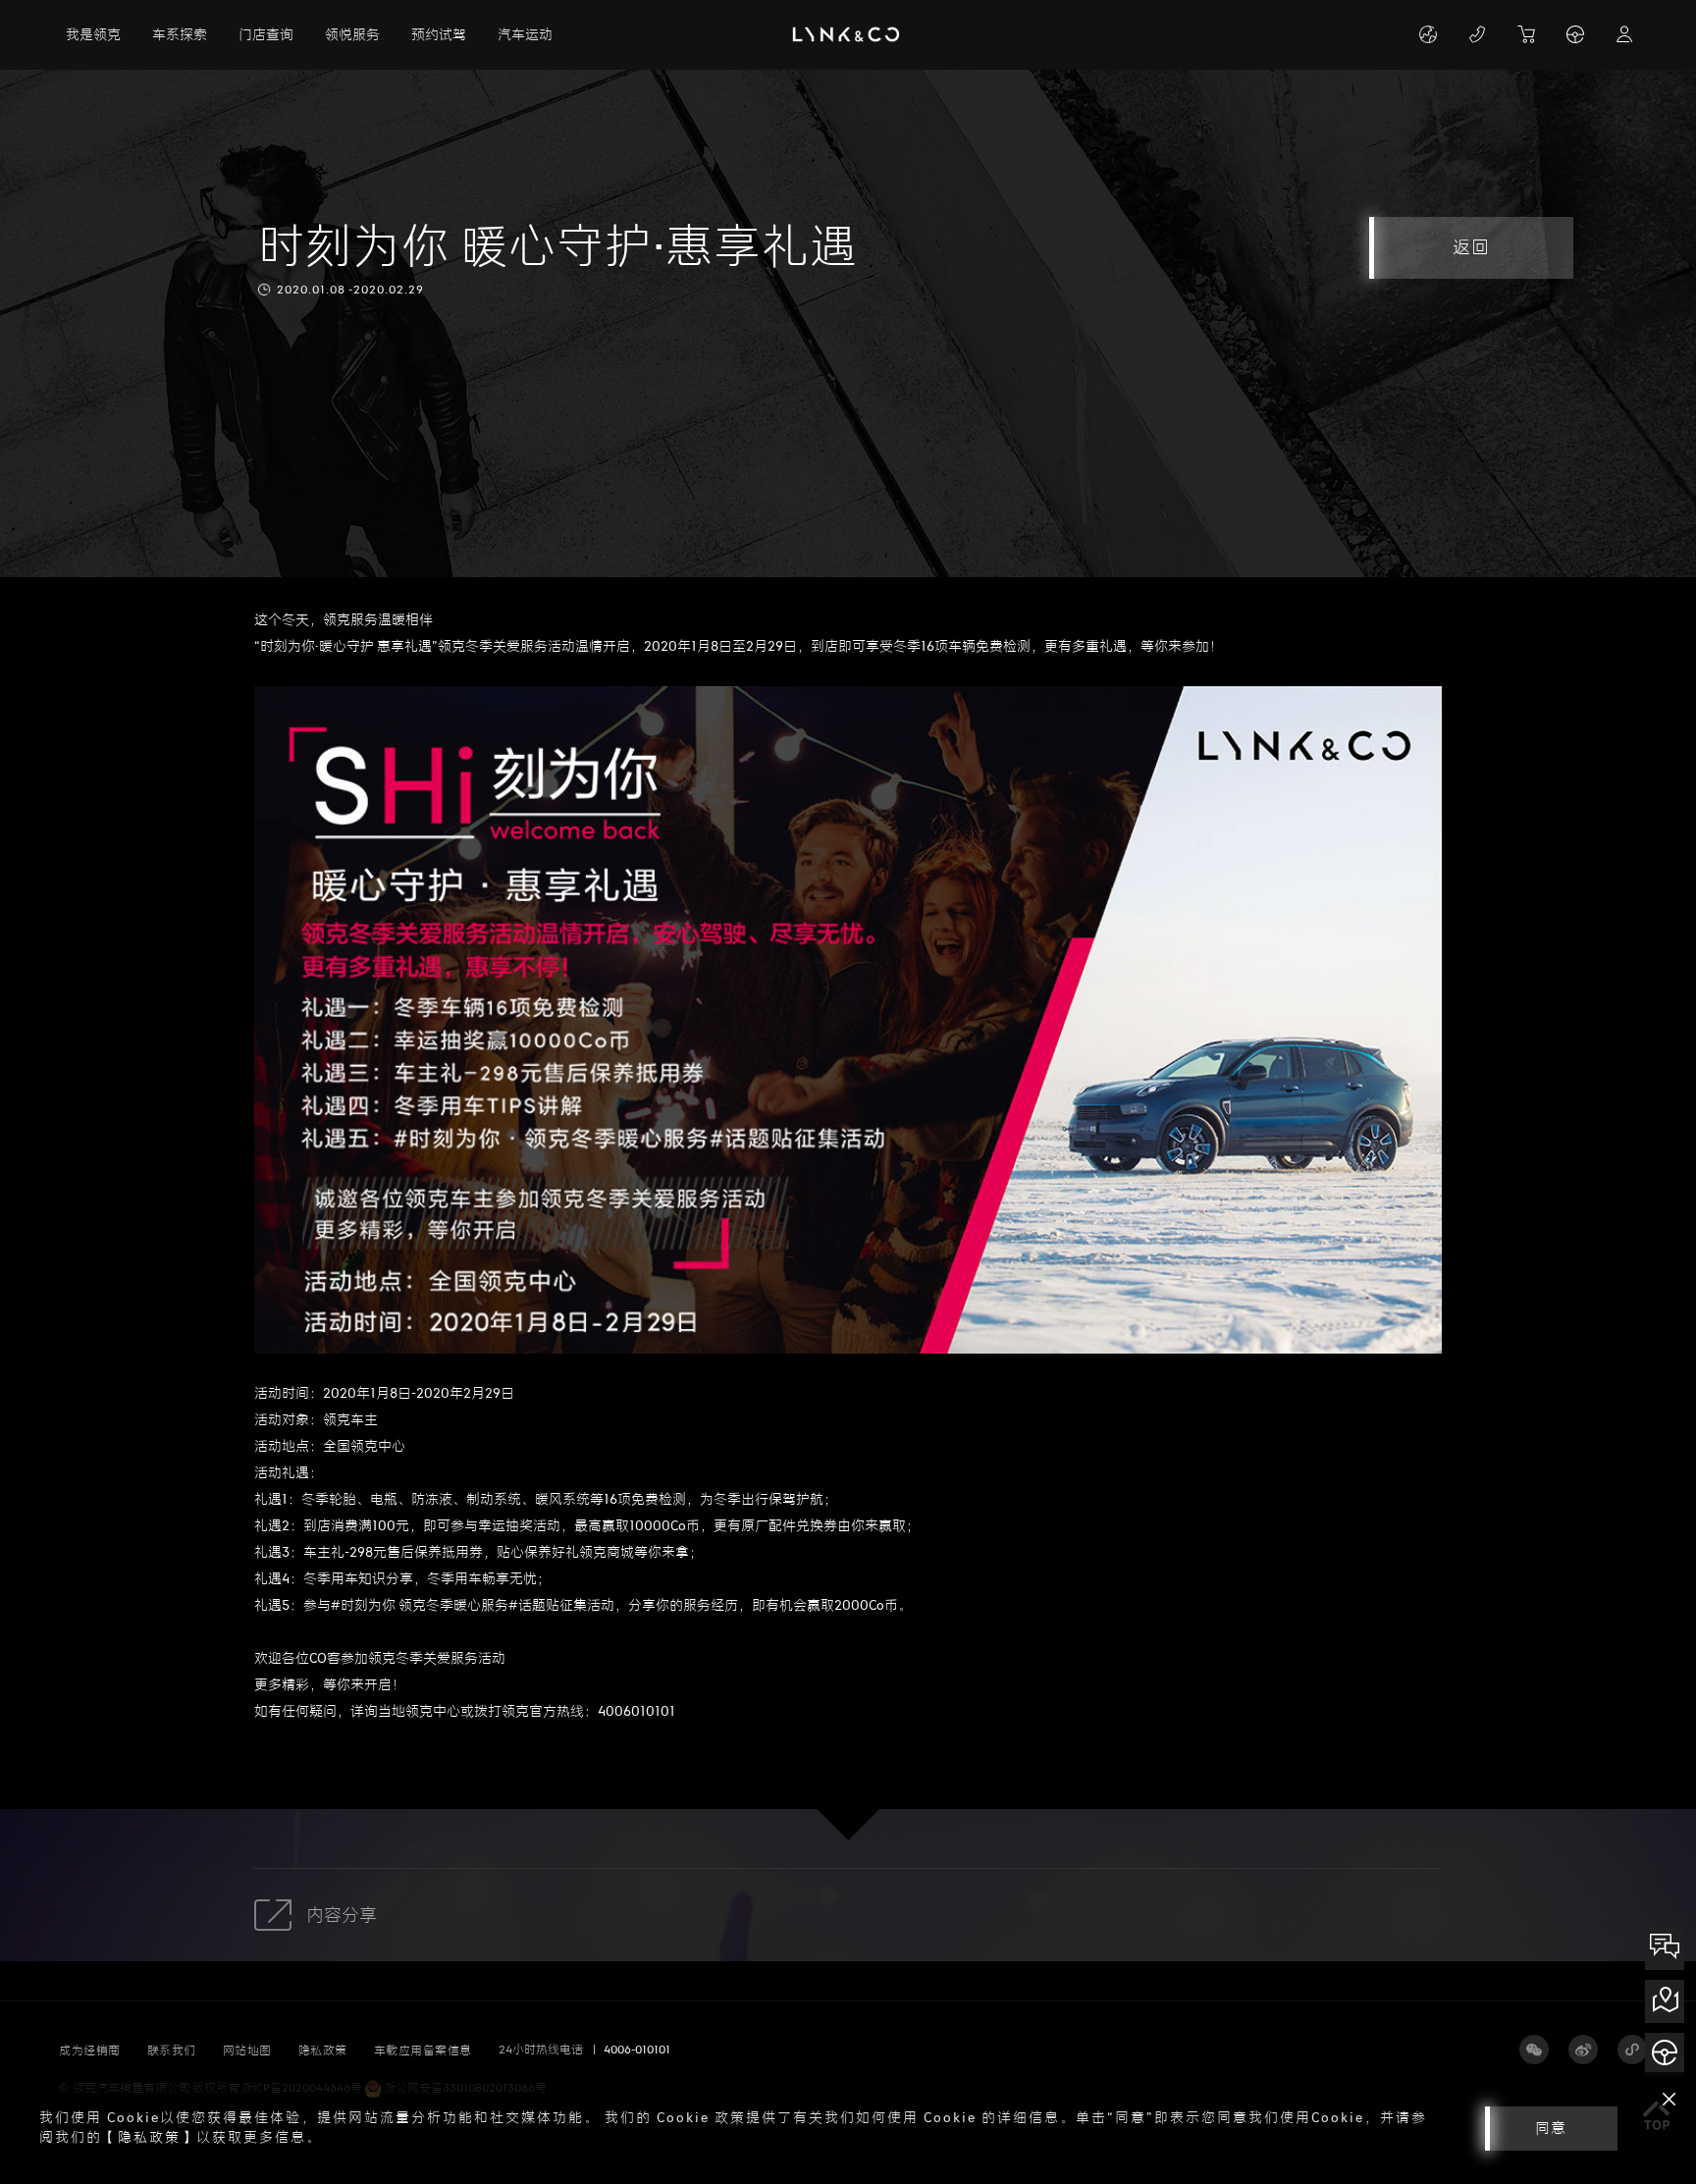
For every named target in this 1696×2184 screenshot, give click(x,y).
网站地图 (247, 2051)
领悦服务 (352, 35)
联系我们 (172, 2051)
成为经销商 (90, 2051)
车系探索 (180, 35)
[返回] (1405, 236)
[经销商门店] (1665, 2001)
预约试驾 (439, 35)
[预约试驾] (1665, 2054)
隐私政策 (323, 2051)
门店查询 (266, 35)
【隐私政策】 (149, 2137)
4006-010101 (637, 2050)
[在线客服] (1665, 1948)
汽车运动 (525, 35)
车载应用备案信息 (423, 2051)
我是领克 (93, 35)
